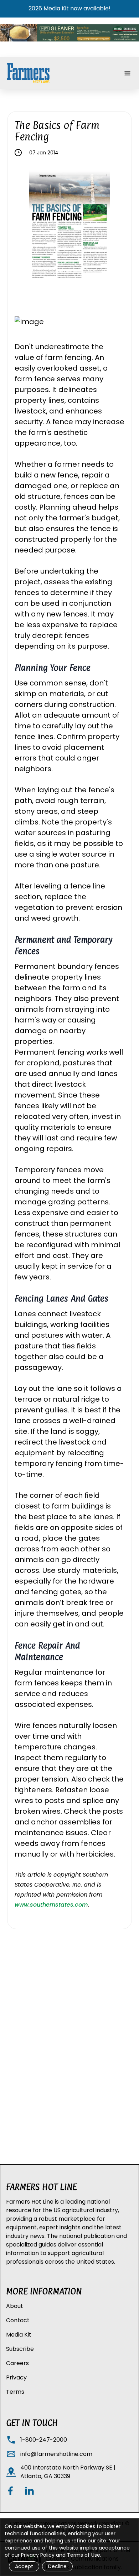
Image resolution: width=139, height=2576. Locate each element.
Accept (24, 2566)
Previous (24, 229)
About (15, 2306)
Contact (18, 2320)
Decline (57, 2566)
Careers (17, 2363)
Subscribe (20, 2349)
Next (115, 229)
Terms (15, 2392)
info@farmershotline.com (56, 2454)
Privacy (16, 2377)
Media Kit (19, 2335)
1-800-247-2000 (44, 2440)
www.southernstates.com (51, 1905)
